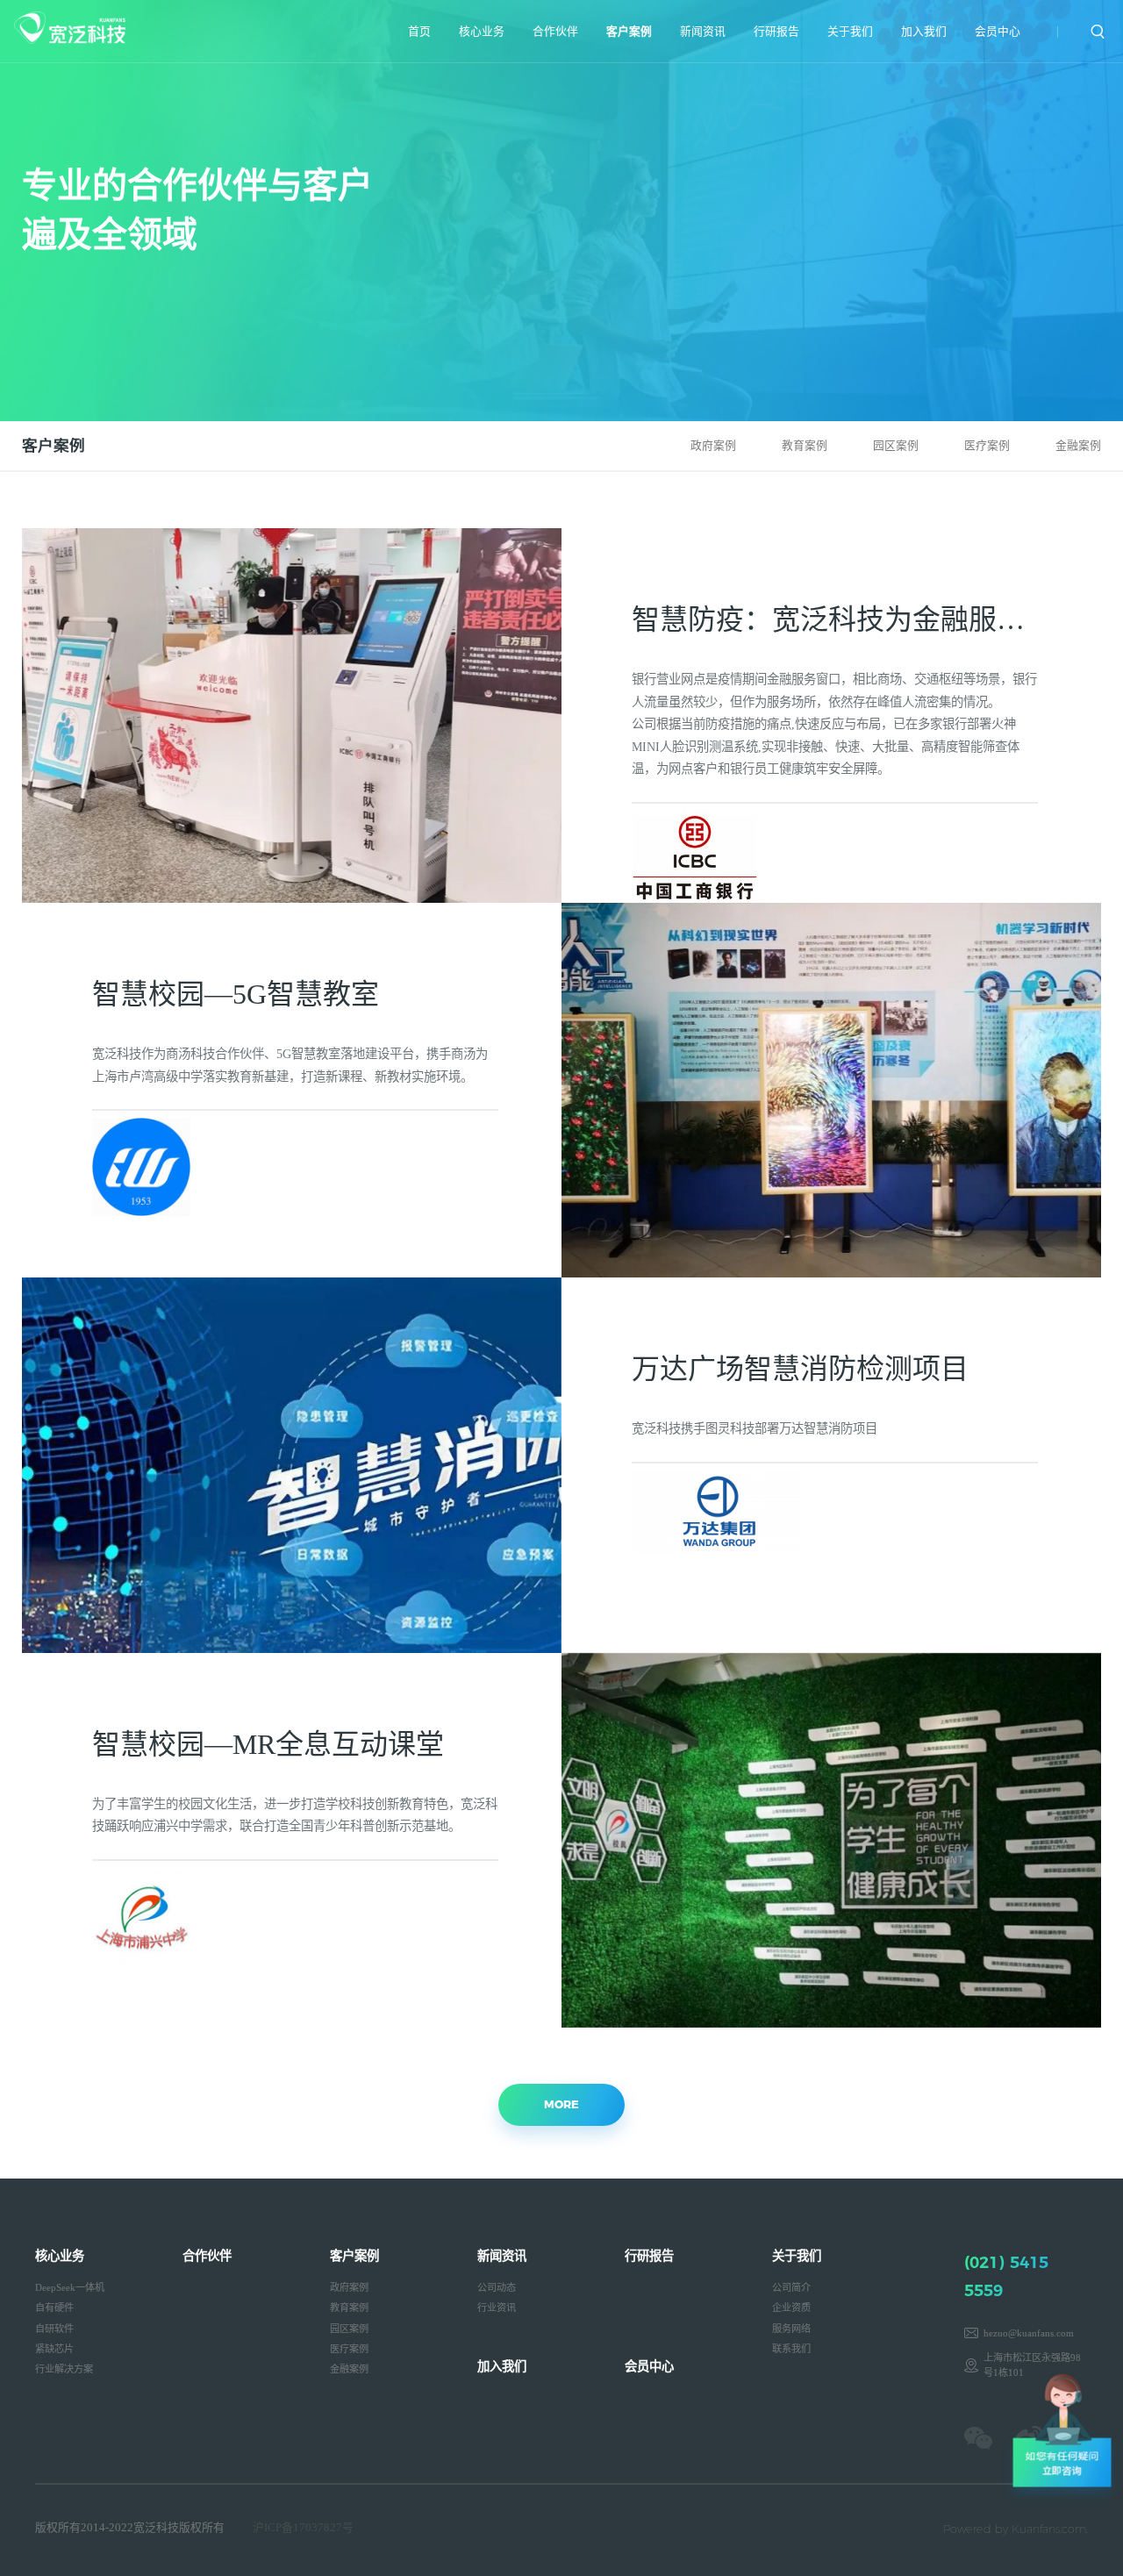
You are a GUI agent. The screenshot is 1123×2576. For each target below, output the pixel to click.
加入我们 (924, 32)
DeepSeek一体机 (70, 2287)
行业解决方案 (64, 2369)
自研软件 (54, 2329)
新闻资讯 (703, 32)
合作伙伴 (555, 32)
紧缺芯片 (54, 2349)
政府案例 (713, 446)
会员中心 (998, 32)
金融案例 (1078, 446)
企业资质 (791, 2308)
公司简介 (791, 2287)
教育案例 (805, 446)
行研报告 (776, 32)
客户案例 (629, 32)
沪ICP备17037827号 (303, 2528)
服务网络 (791, 2329)
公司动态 (497, 2287)
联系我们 (791, 2349)
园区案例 (896, 446)
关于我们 (850, 32)
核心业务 (482, 32)
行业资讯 (497, 2308)
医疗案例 (987, 446)
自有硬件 (54, 2308)
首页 (419, 32)
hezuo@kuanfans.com (1029, 2333)
